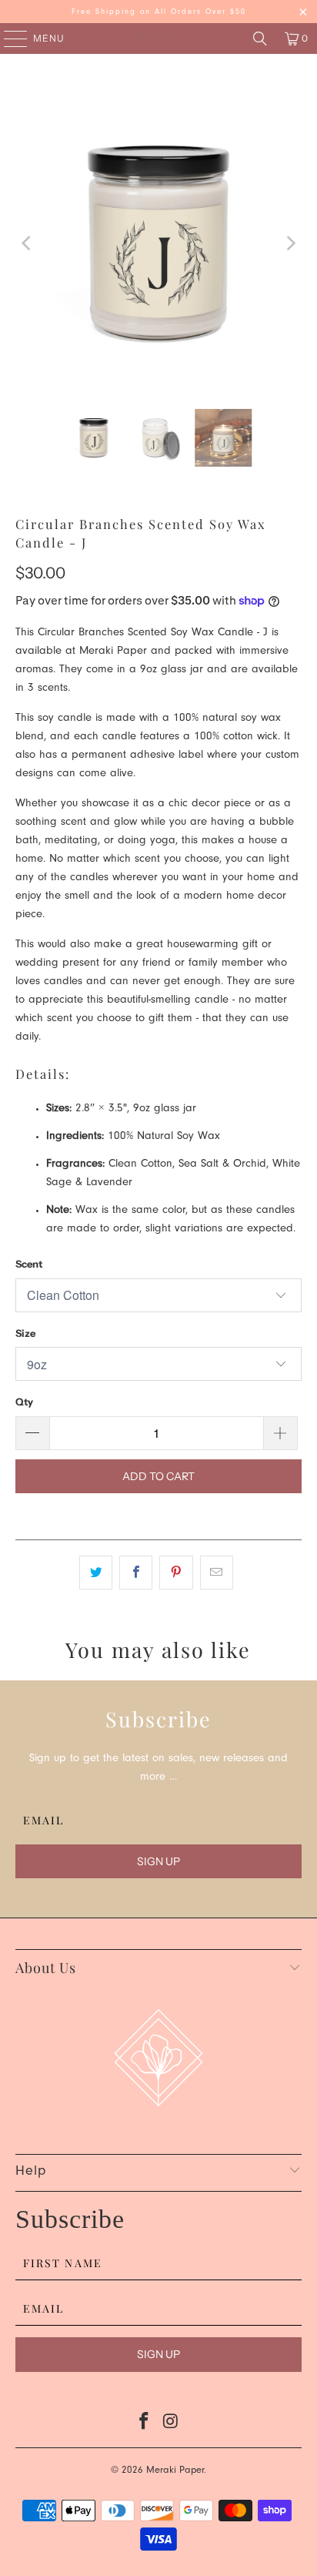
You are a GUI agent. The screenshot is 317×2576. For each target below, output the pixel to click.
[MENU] (8, 39)
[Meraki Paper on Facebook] (145, 2425)
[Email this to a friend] (217, 1573)
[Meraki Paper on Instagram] (171, 2425)
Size (25, 1333)
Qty (24, 1402)
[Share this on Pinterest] (176, 1573)
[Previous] (27, 243)
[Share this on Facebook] (136, 1573)
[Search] (260, 39)
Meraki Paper (175, 2471)
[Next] (290, 243)
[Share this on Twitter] (96, 1573)
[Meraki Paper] (158, 39)
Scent (29, 1264)
